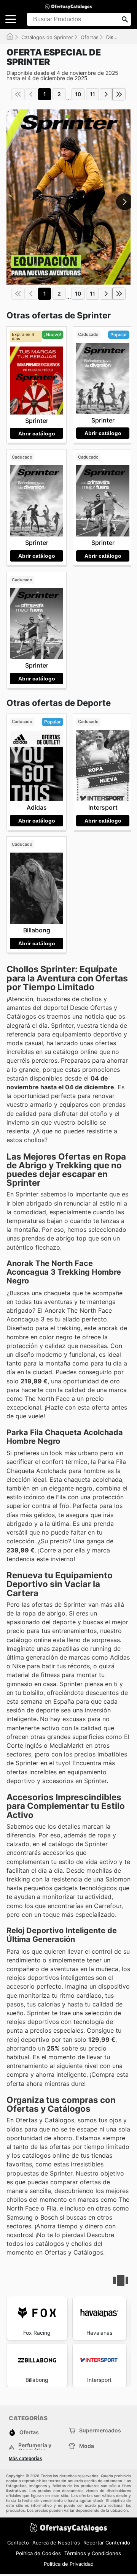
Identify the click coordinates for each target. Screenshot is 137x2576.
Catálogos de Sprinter (47, 37)
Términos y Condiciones (93, 2553)
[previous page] (31, 94)
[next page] (106, 94)
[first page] (18, 94)
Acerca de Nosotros (56, 2543)
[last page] (119, 94)
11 (92, 94)
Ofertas (90, 37)
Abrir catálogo (37, 434)
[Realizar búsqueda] (125, 19)
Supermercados (100, 2430)
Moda (87, 2446)
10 (78, 94)
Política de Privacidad (69, 2564)
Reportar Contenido (107, 2543)
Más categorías (25, 2459)
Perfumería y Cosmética (35, 2448)
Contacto (18, 2543)
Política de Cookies (38, 2553)
